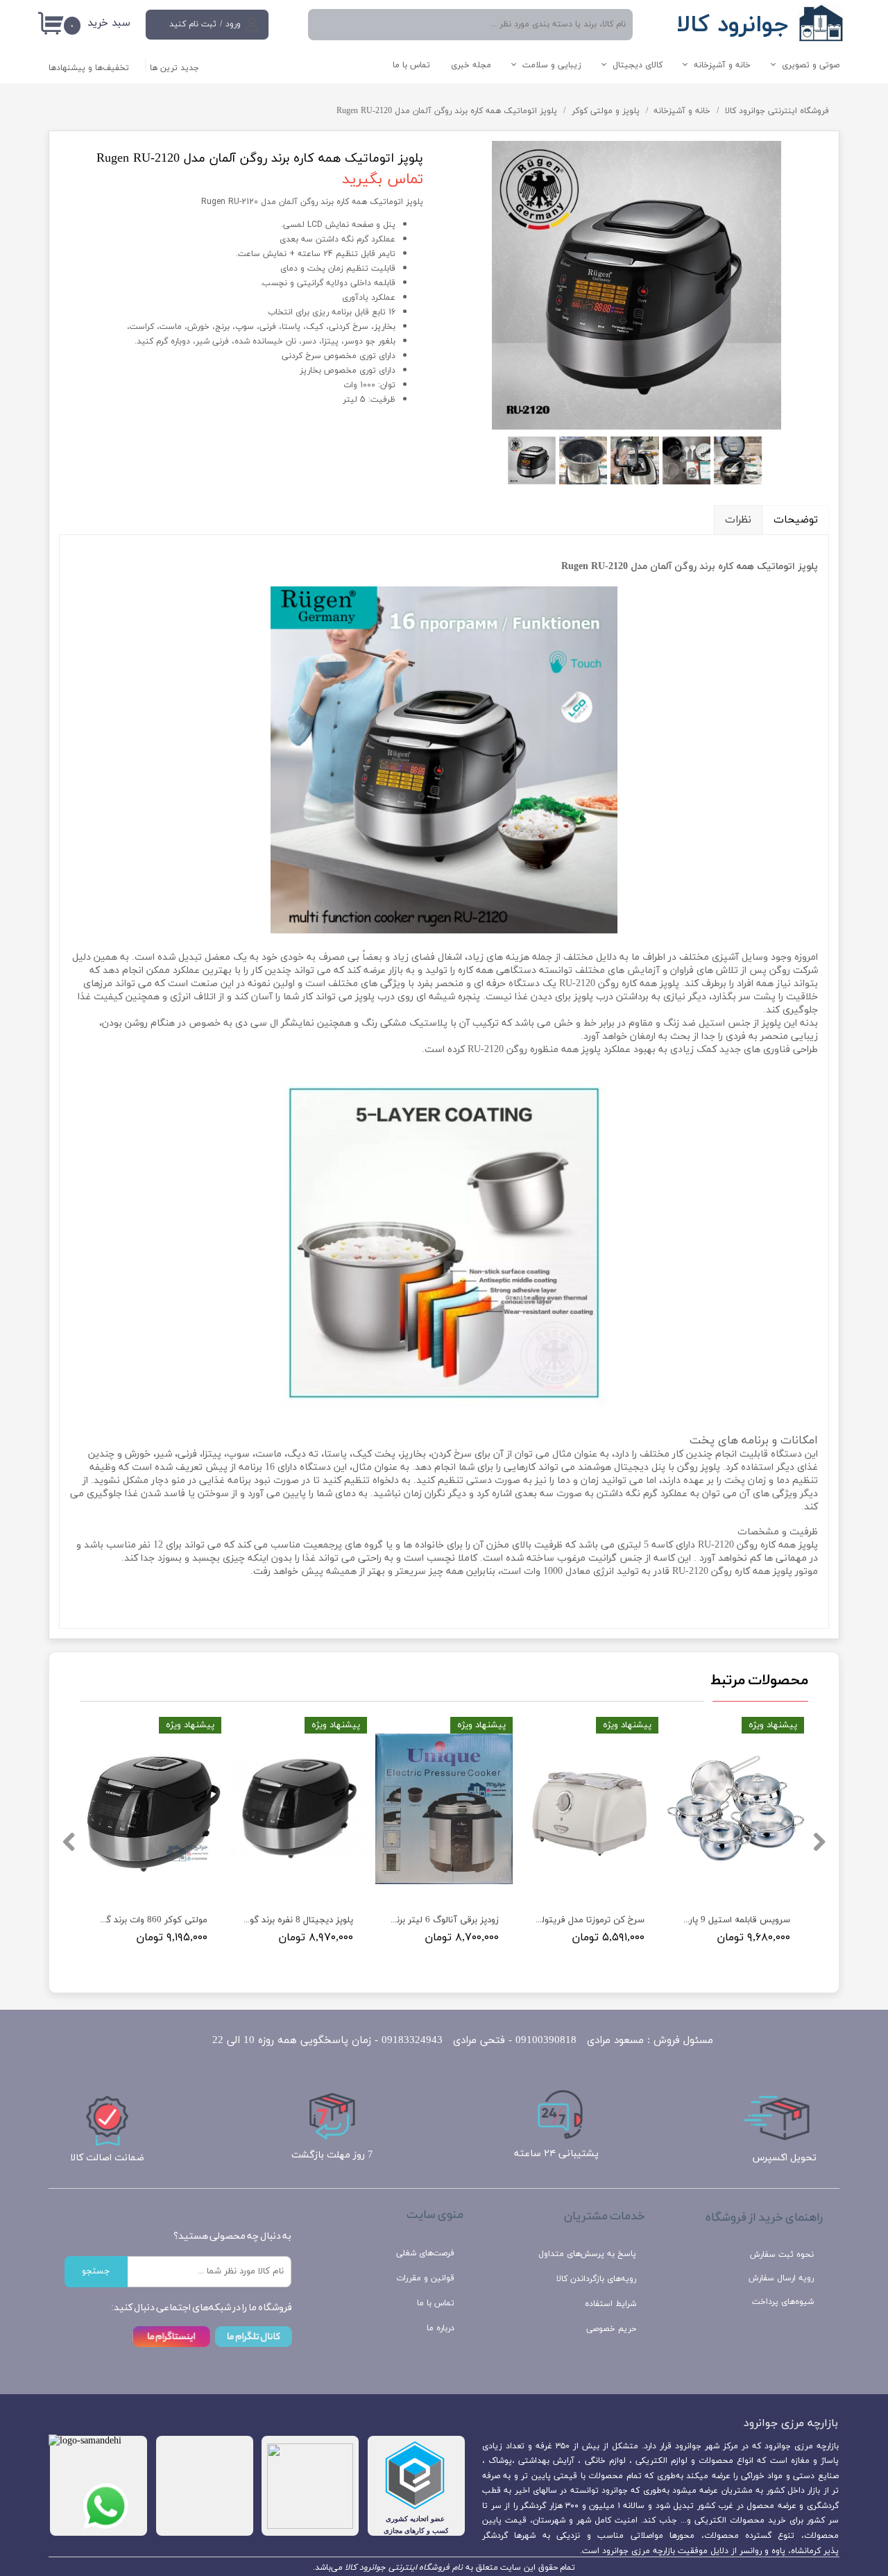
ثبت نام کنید (193, 24)
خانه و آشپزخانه (722, 65)
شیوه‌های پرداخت (783, 2302)
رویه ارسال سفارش (781, 2278)
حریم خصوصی (611, 2329)
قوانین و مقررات (425, 2278)
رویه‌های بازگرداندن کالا (596, 2279)
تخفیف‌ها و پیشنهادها (89, 68)
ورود (233, 24)
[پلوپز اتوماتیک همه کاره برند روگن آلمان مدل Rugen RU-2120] (637, 285)
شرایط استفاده (610, 2304)
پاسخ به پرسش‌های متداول (587, 2254)
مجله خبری (471, 65)
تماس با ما (411, 65)
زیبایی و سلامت (552, 65)
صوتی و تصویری (811, 65)
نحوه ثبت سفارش (782, 2255)
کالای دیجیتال (638, 65)
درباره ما (441, 2328)
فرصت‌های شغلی (425, 2253)
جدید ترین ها (174, 68)
